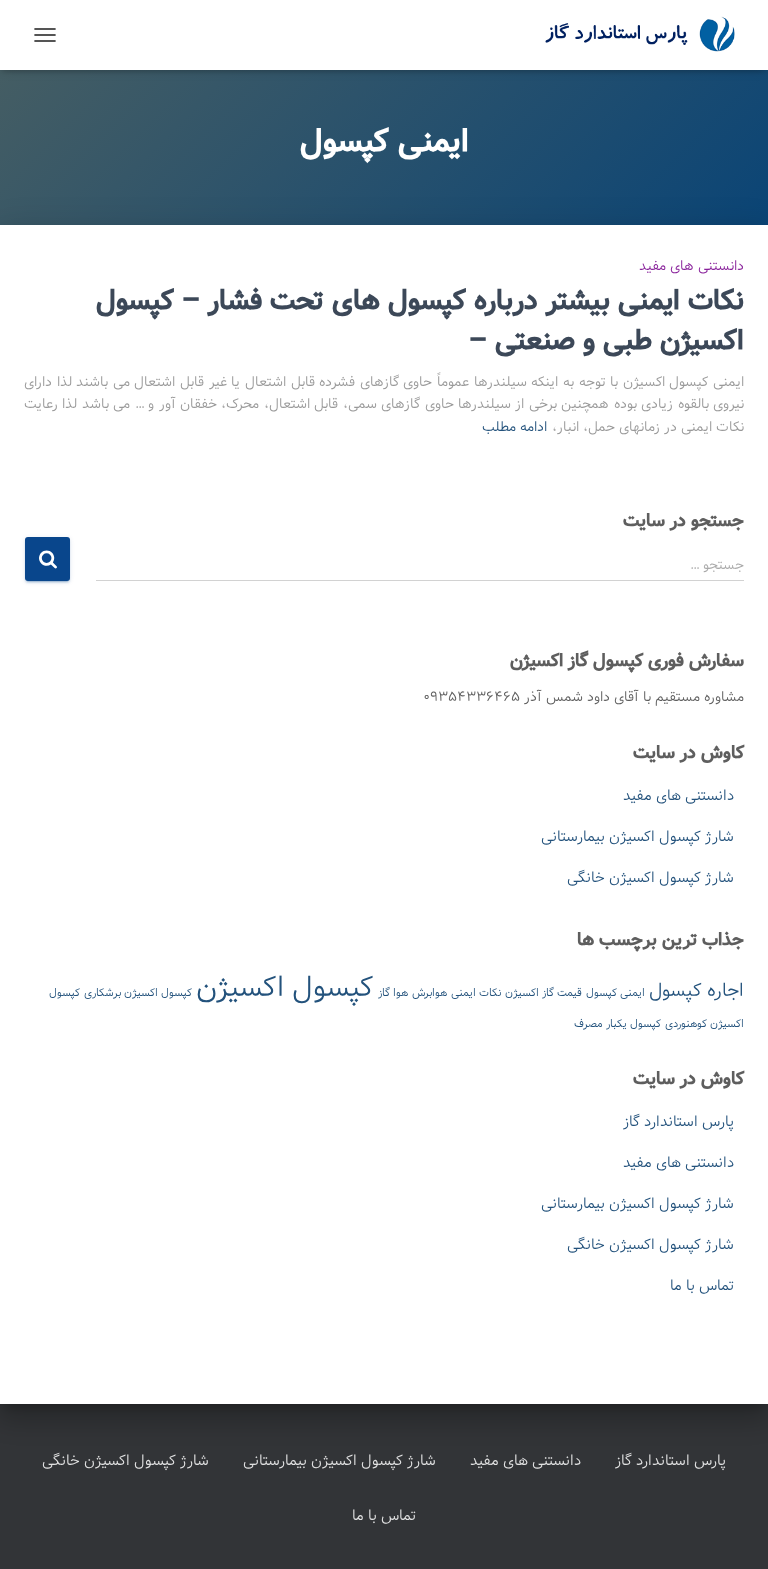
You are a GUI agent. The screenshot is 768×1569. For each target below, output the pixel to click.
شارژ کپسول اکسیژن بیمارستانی (637, 837)
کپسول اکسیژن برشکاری (138, 993)
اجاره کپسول (696, 991)
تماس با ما (702, 1286)
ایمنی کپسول (615, 993)
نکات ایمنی (476, 993)
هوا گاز (393, 993)
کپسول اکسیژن (285, 988)
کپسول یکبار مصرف (617, 1024)
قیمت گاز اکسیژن (543, 993)
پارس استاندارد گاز (678, 1122)
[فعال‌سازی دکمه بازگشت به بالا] (40, 1529)
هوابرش (429, 993)
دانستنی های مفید (691, 266)
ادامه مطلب (514, 427)
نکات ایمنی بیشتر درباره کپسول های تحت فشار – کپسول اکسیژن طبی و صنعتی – (420, 321)
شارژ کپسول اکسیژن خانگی (650, 878)
